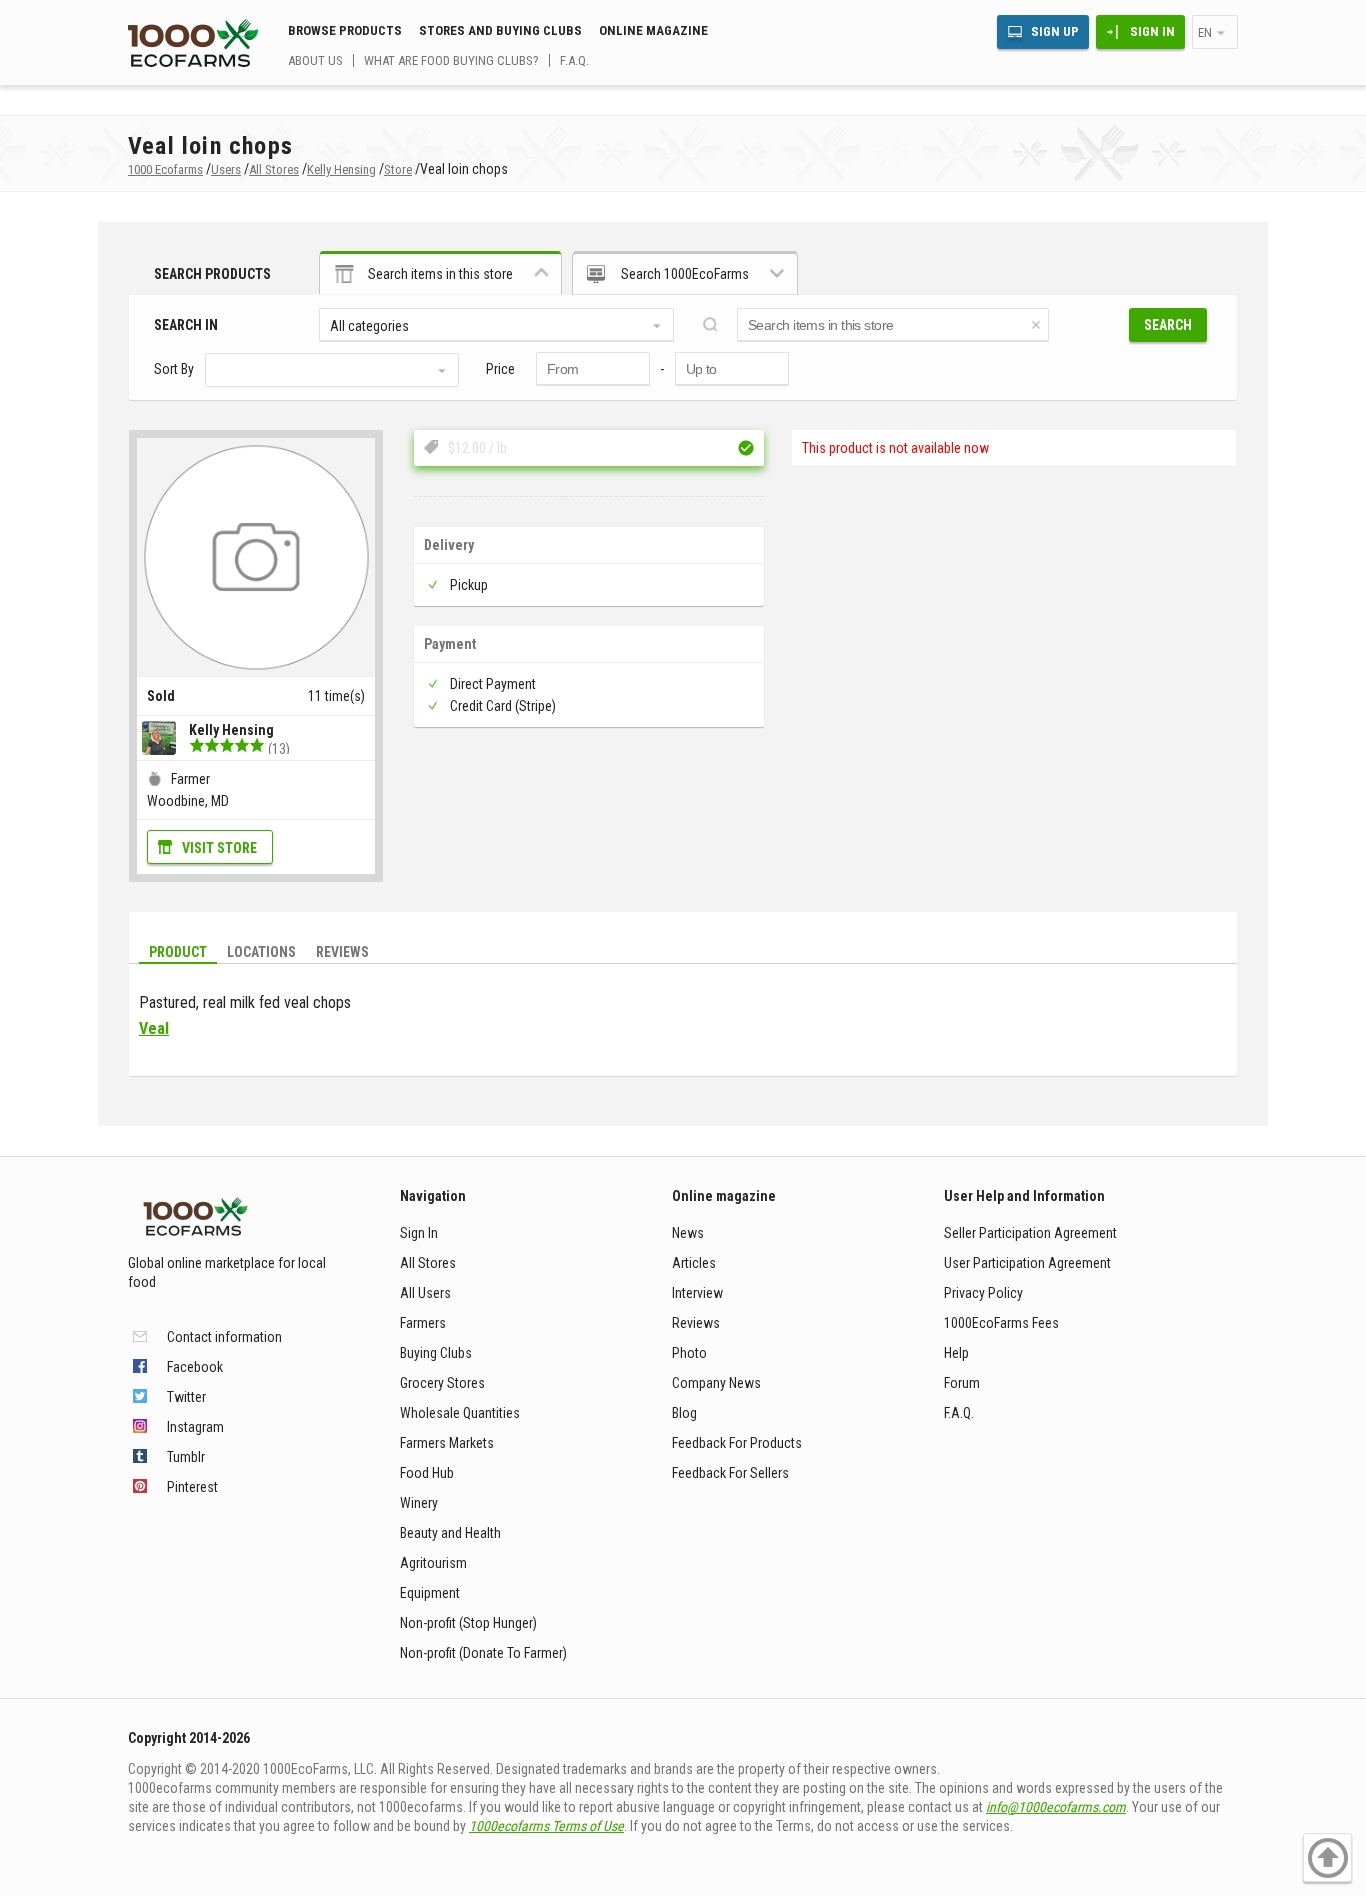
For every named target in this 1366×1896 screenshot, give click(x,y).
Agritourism (433, 1563)
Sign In (1152, 31)
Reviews (342, 952)
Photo (689, 1353)
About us (315, 60)
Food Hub (427, 1473)
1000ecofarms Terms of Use (546, 1826)
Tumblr (186, 1457)
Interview (697, 1293)
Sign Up (1055, 31)
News (688, 1233)
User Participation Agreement (1027, 1263)
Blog (684, 1413)
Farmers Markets (447, 1443)
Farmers (423, 1323)
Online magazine (653, 30)
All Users (425, 1293)
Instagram (195, 1427)
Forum (962, 1383)
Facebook (195, 1367)
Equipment (430, 1593)
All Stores (428, 1263)
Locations (261, 952)
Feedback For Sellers (730, 1473)
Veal (154, 1028)
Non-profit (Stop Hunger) (468, 1623)
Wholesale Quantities (460, 1413)
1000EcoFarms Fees (1001, 1323)
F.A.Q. (574, 60)
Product (178, 952)
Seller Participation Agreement (1030, 1233)
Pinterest (192, 1487)
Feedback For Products (737, 1443)
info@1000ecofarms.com (1056, 1807)
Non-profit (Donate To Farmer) (483, 1653)
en (1205, 32)
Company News (716, 1383)
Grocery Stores (442, 1383)
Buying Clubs (436, 1353)
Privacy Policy (983, 1293)
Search (1168, 325)
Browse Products (345, 30)
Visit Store (219, 848)
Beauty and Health (450, 1533)
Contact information (224, 1337)
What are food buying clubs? (451, 60)
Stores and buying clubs (500, 30)
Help (956, 1353)
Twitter (186, 1397)
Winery (419, 1503)
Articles (694, 1263)
